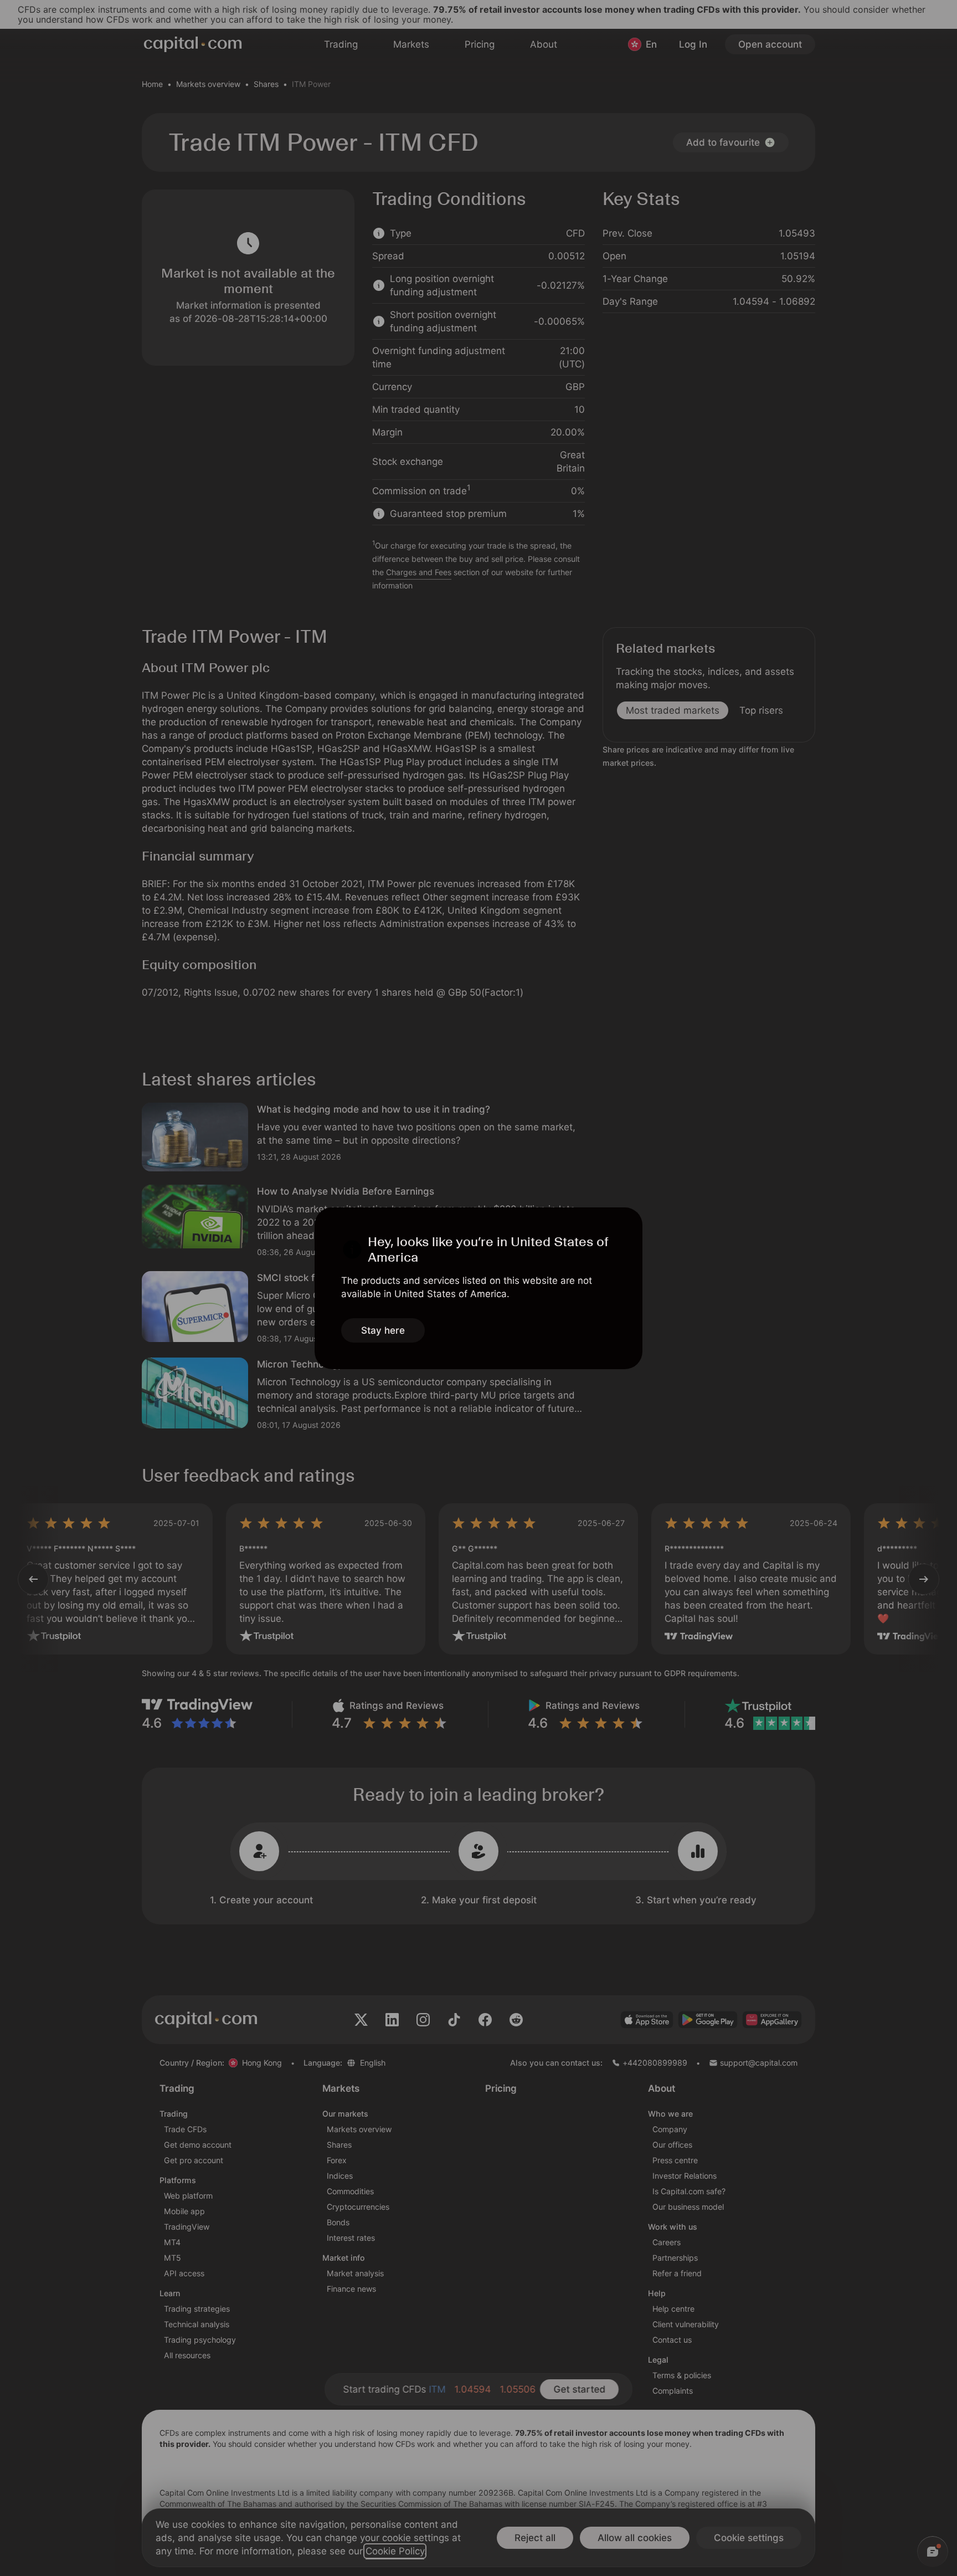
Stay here (383, 1330)
